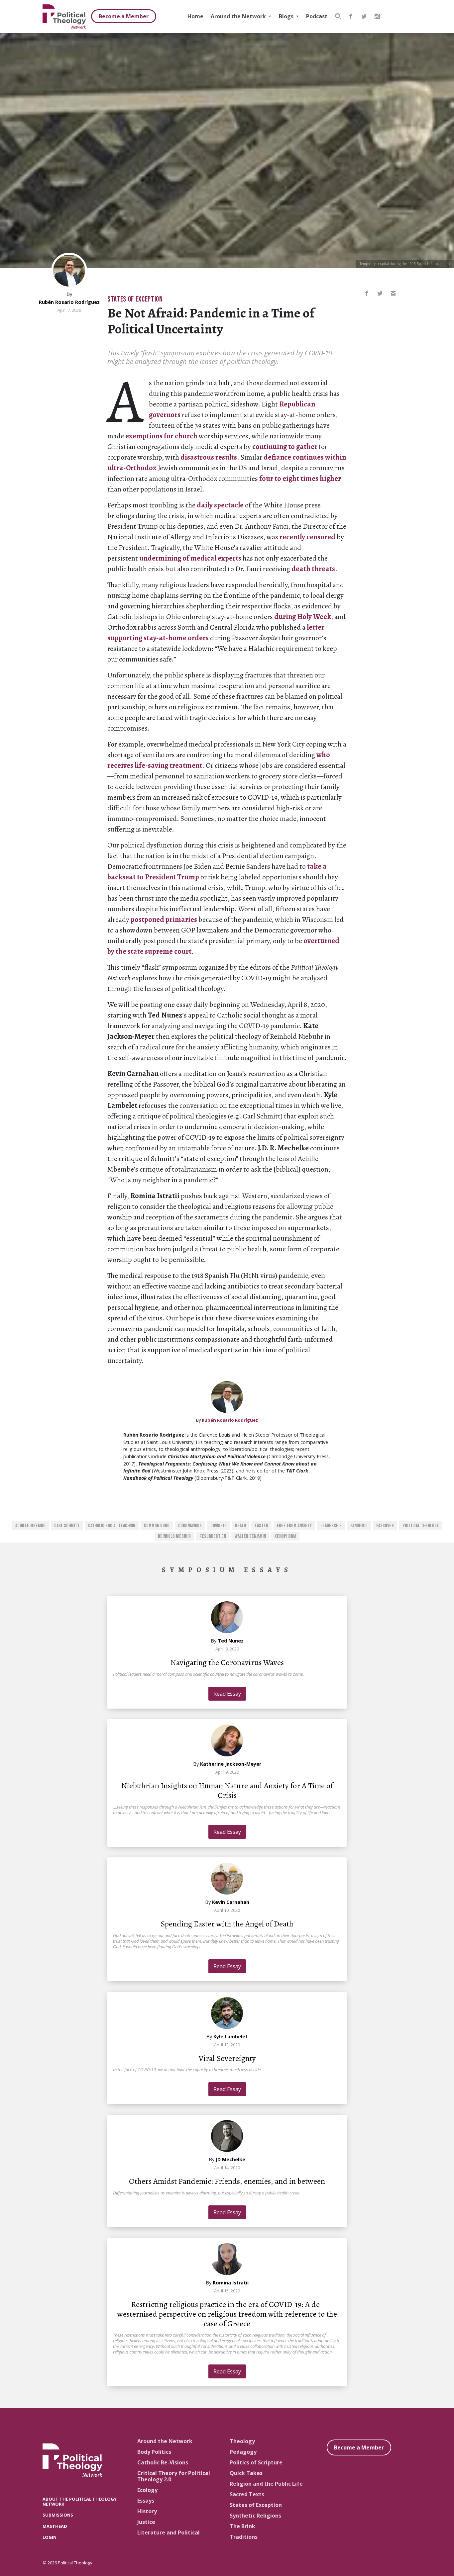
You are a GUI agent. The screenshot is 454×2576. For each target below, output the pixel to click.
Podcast (317, 16)
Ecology (147, 2490)
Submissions (58, 2515)
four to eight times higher (300, 479)
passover (385, 1526)
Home (195, 16)
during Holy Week (303, 617)
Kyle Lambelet (230, 2037)
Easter (261, 1526)
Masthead (55, 2526)
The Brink (242, 2526)
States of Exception (135, 299)
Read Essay (227, 1694)
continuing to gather (285, 447)
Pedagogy (243, 2452)
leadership (331, 1526)
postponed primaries (164, 920)
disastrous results (209, 457)
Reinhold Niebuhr (174, 1536)
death (240, 1526)
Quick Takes (246, 2473)
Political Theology (421, 1526)
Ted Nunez (231, 1641)
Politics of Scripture (256, 2462)
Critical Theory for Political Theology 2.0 (174, 2476)
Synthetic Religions (255, 2516)
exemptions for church (161, 436)
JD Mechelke (230, 2159)
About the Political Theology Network (80, 2501)
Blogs (287, 16)
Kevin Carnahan (231, 1902)
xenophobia (285, 1536)
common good (157, 1526)
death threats (313, 569)
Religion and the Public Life (266, 2484)
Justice (146, 2522)
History (147, 2511)
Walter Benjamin (250, 1536)
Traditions (244, 2537)
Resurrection (213, 1536)
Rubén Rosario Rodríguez (69, 302)
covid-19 (218, 1526)
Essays (146, 2501)
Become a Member (124, 16)
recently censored (307, 537)
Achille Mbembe (30, 1526)
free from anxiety (294, 1526)
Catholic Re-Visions (163, 2462)
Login (50, 2537)
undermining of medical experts (190, 558)
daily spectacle (220, 505)
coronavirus (190, 1526)
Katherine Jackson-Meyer (231, 1764)
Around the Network (239, 16)
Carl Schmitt (67, 1526)
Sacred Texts (247, 2494)
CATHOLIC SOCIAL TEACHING (112, 1526)
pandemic (359, 1526)
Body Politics (154, 2452)
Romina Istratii (231, 2283)
